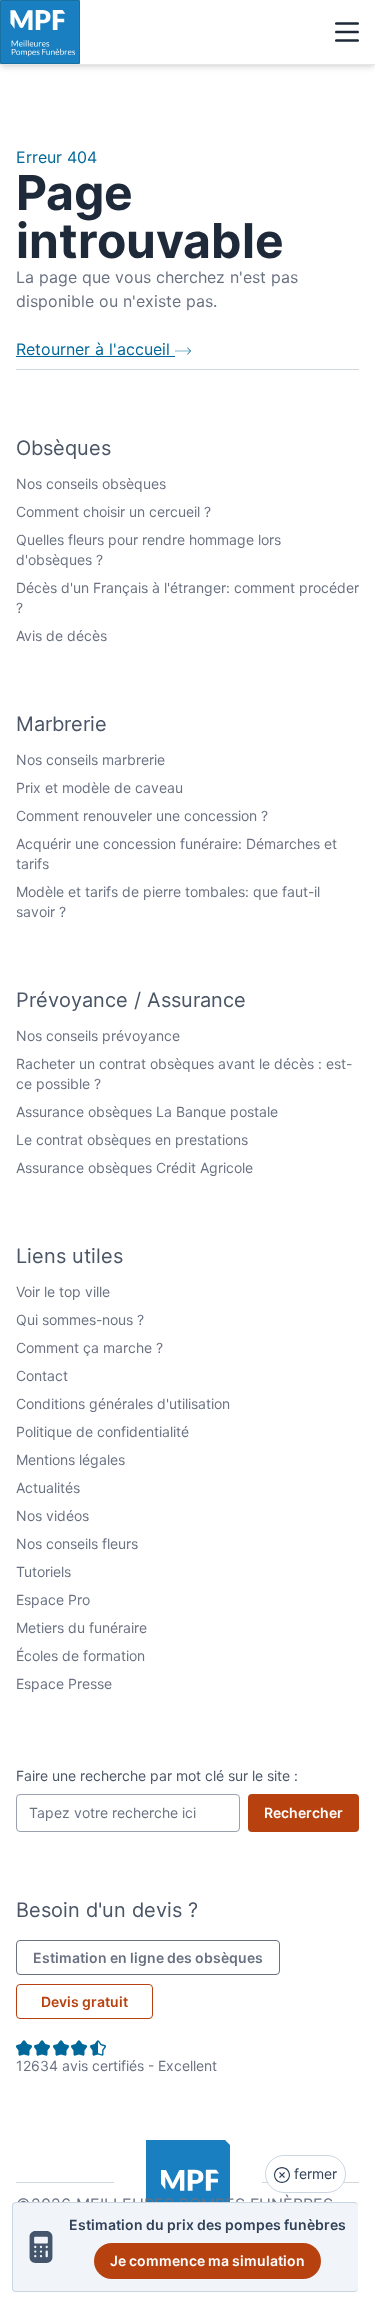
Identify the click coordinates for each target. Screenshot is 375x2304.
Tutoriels (43, 1571)
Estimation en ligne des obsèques (156, 1957)
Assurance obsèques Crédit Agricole (134, 1167)
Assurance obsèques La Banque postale (147, 1111)
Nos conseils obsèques (91, 483)
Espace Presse (64, 1683)
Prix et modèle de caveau (99, 787)
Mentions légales (70, 1459)
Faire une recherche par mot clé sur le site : (157, 1775)
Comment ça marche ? (89, 1347)
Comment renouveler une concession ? (142, 815)
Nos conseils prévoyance (98, 1035)
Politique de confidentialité (102, 1431)
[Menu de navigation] (347, 32)
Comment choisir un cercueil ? (113, 511)
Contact (42, 1375)
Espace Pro (53, 1599)
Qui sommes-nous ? (80, 1319)
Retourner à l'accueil (95, 349)
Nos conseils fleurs (77, 1543)
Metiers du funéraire (81, 1627)
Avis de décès (61, 635)
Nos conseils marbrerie (90, 759)
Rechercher (311, 1812)
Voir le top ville (63, 1291)
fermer (313, 2173)
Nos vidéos (52, 1515)
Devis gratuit (84, 2001)
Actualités (48, 1487)
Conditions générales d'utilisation (123, 1403)
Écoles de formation (80, 1655)
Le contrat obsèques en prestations (132, 1139)
